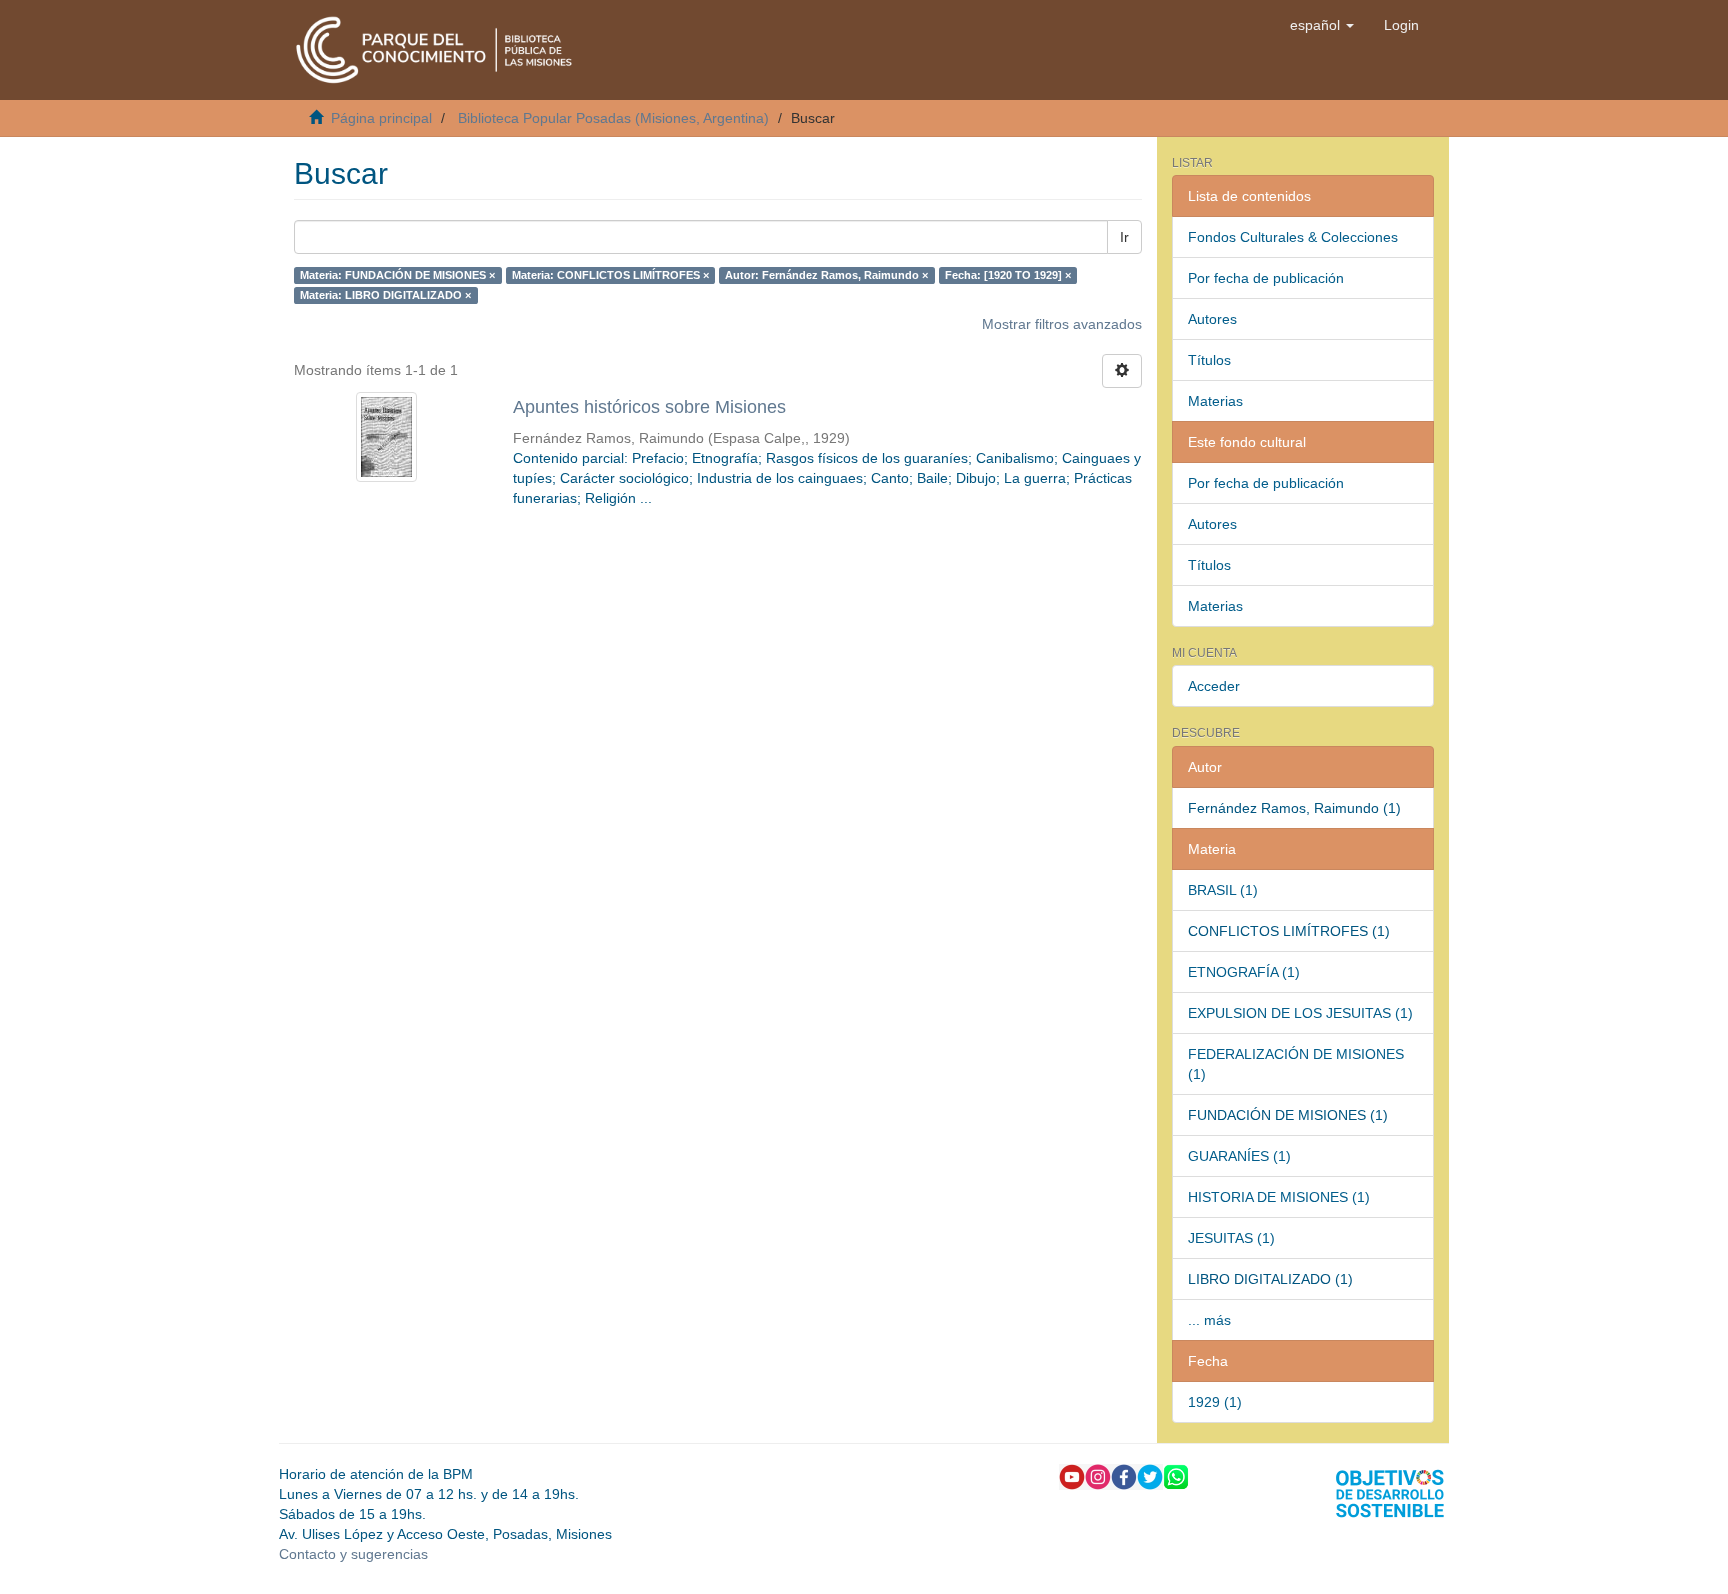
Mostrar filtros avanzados (1062, 324)
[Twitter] (1150, 1475)
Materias (1215, 401)
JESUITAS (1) (1231, 1238)
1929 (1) (1215, 1402)
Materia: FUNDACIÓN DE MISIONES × (397, 275)
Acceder (1214, 686)
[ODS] (1390, 1492)
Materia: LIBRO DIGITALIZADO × (385, 295)
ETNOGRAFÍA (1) (1244, 972)
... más (1209, 1320)
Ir (1124, 237)
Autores (1212, 319)
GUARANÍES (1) (1239, 1156)
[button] (1322, 25)
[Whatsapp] (1176, 1475)
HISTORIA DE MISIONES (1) (1279, 1197)
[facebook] (1124, 1475)
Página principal (381, 118)
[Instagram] (1098, 1475)
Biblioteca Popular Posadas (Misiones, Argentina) (613, 118)
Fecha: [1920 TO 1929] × (1008, 275)
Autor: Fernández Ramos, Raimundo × (826, 275)
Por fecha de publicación (1266, 278)
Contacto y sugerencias (353, 1554)
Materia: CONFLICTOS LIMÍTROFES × (610, 275)
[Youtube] (1072, 1475)
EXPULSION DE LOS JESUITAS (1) (1300, 1013)
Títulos (1209, 360)
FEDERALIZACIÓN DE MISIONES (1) (1296, 1064)
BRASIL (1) (1223, 890)
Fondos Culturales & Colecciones (1293, 237)
